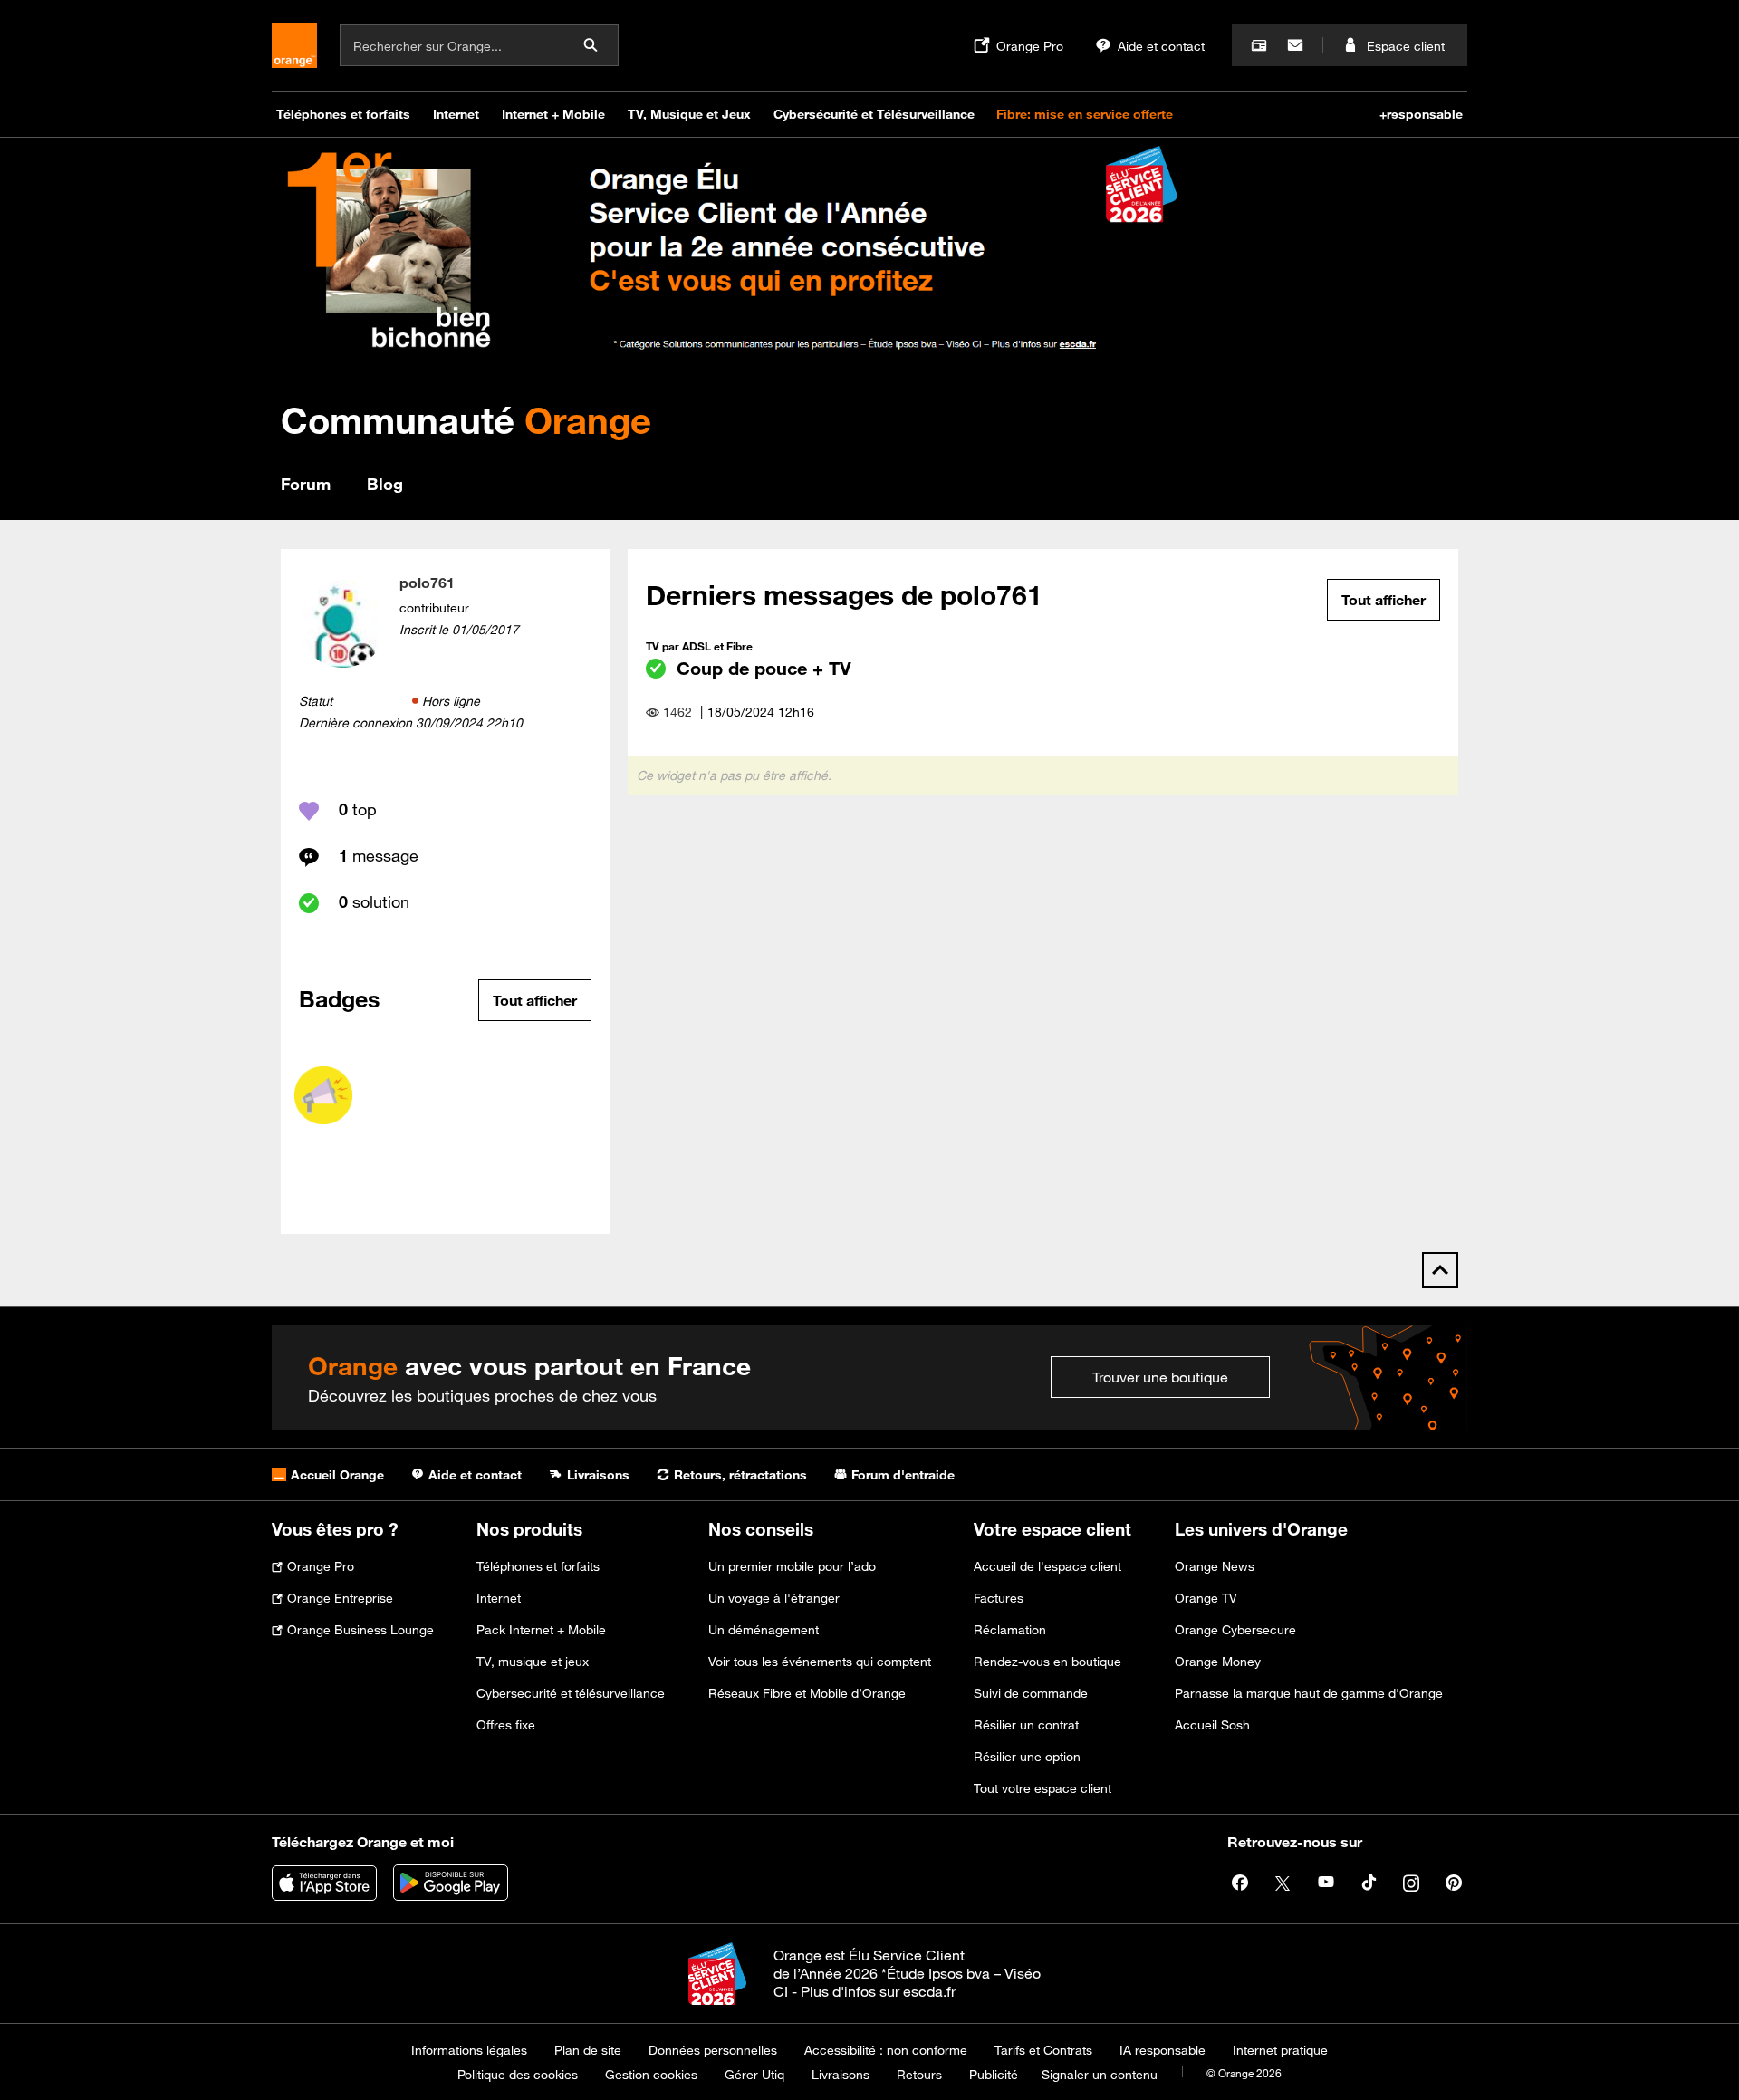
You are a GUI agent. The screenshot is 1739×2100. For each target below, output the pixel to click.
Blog (385, 484)
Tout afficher (535, 1000)
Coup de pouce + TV (764, 668)
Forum (306, 484)
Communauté (466, 420)
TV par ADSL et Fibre (699, 646)
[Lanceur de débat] (323, 1095)
